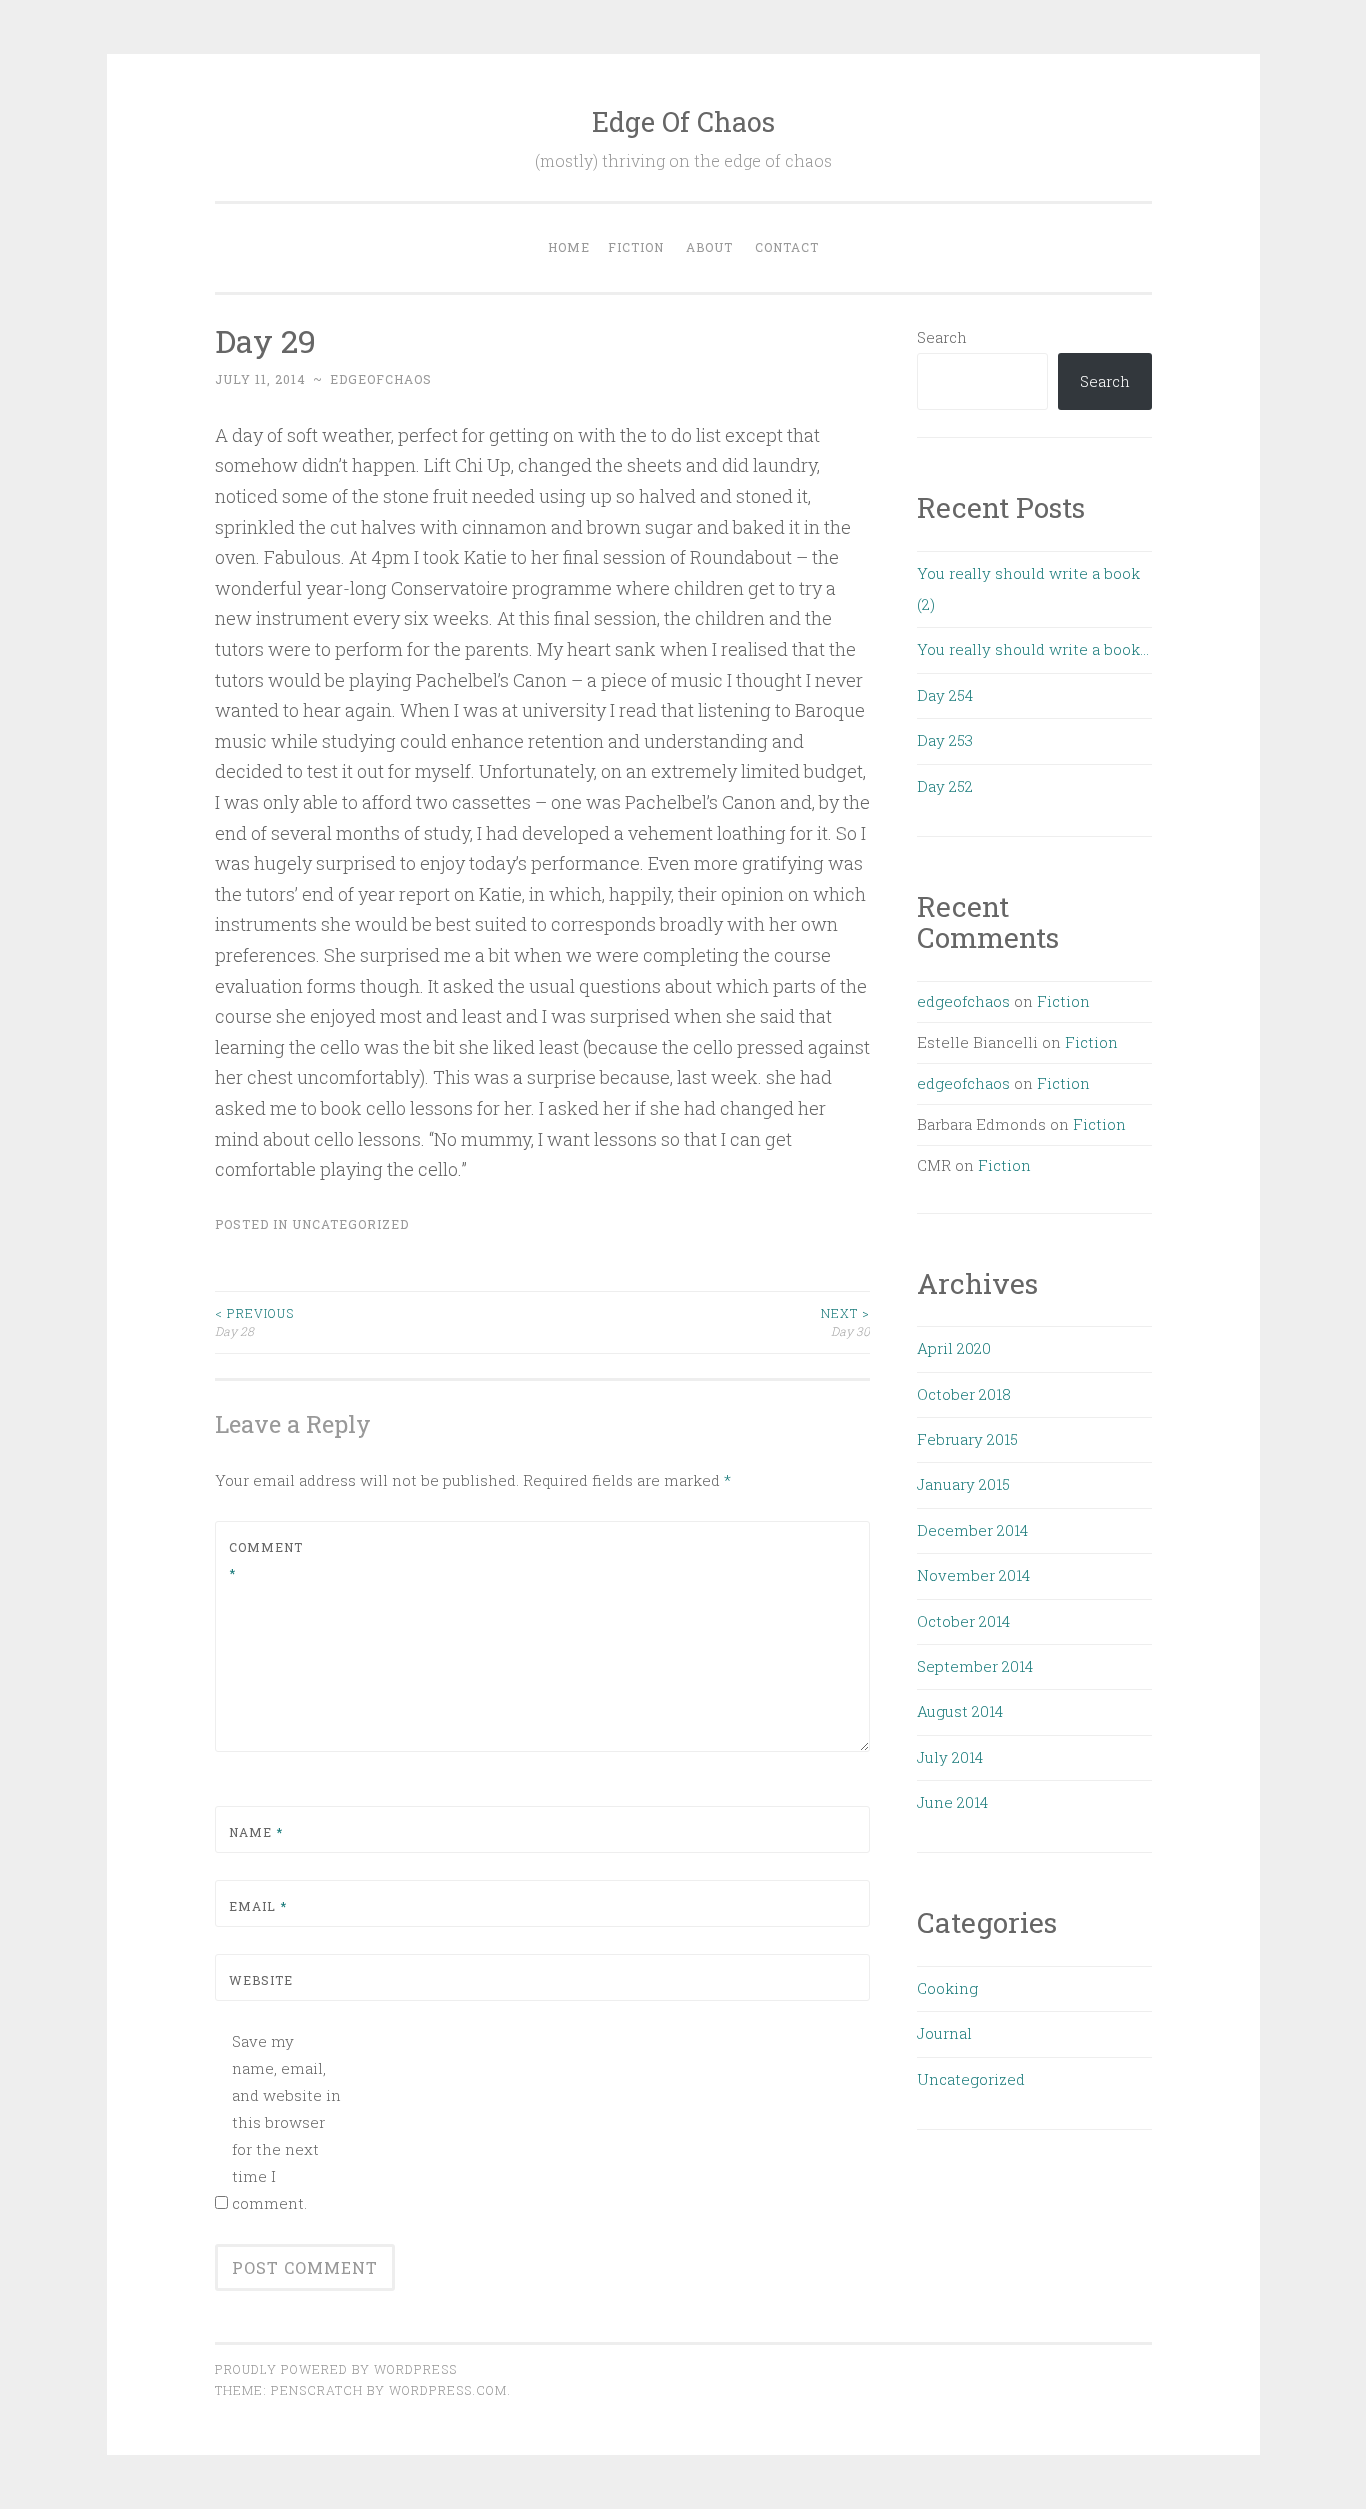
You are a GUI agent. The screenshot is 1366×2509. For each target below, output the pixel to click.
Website (261, 1980)
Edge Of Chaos (683, 121)
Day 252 (945, 786)
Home (569, 247)
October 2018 (964, 1394)
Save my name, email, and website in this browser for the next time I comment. (286, 2122)
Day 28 (254, 1322)
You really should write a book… (1033, 649)
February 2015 (967, 1439)
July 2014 (950, 1757)
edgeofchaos (381, 379)
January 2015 (963, 1484)
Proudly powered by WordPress (336, 2369)
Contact (787, 247)
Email (258, 1906)
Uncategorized (350, 1224)
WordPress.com (448, 2390)
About (709, 247)
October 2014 (963, 1621)
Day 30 (845, 1322)
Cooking (947, 1988)
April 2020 (954, 1348)
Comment (266, 1560)
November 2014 (973, 1575)
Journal (944, 2033)
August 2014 (960, 1711)
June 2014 (952, 1802)
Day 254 (945, 695)
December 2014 (972, 1530)
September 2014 (975, 1666)
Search (942, 337)
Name (256, 1832)
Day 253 (945, 740)
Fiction (636, 247)
